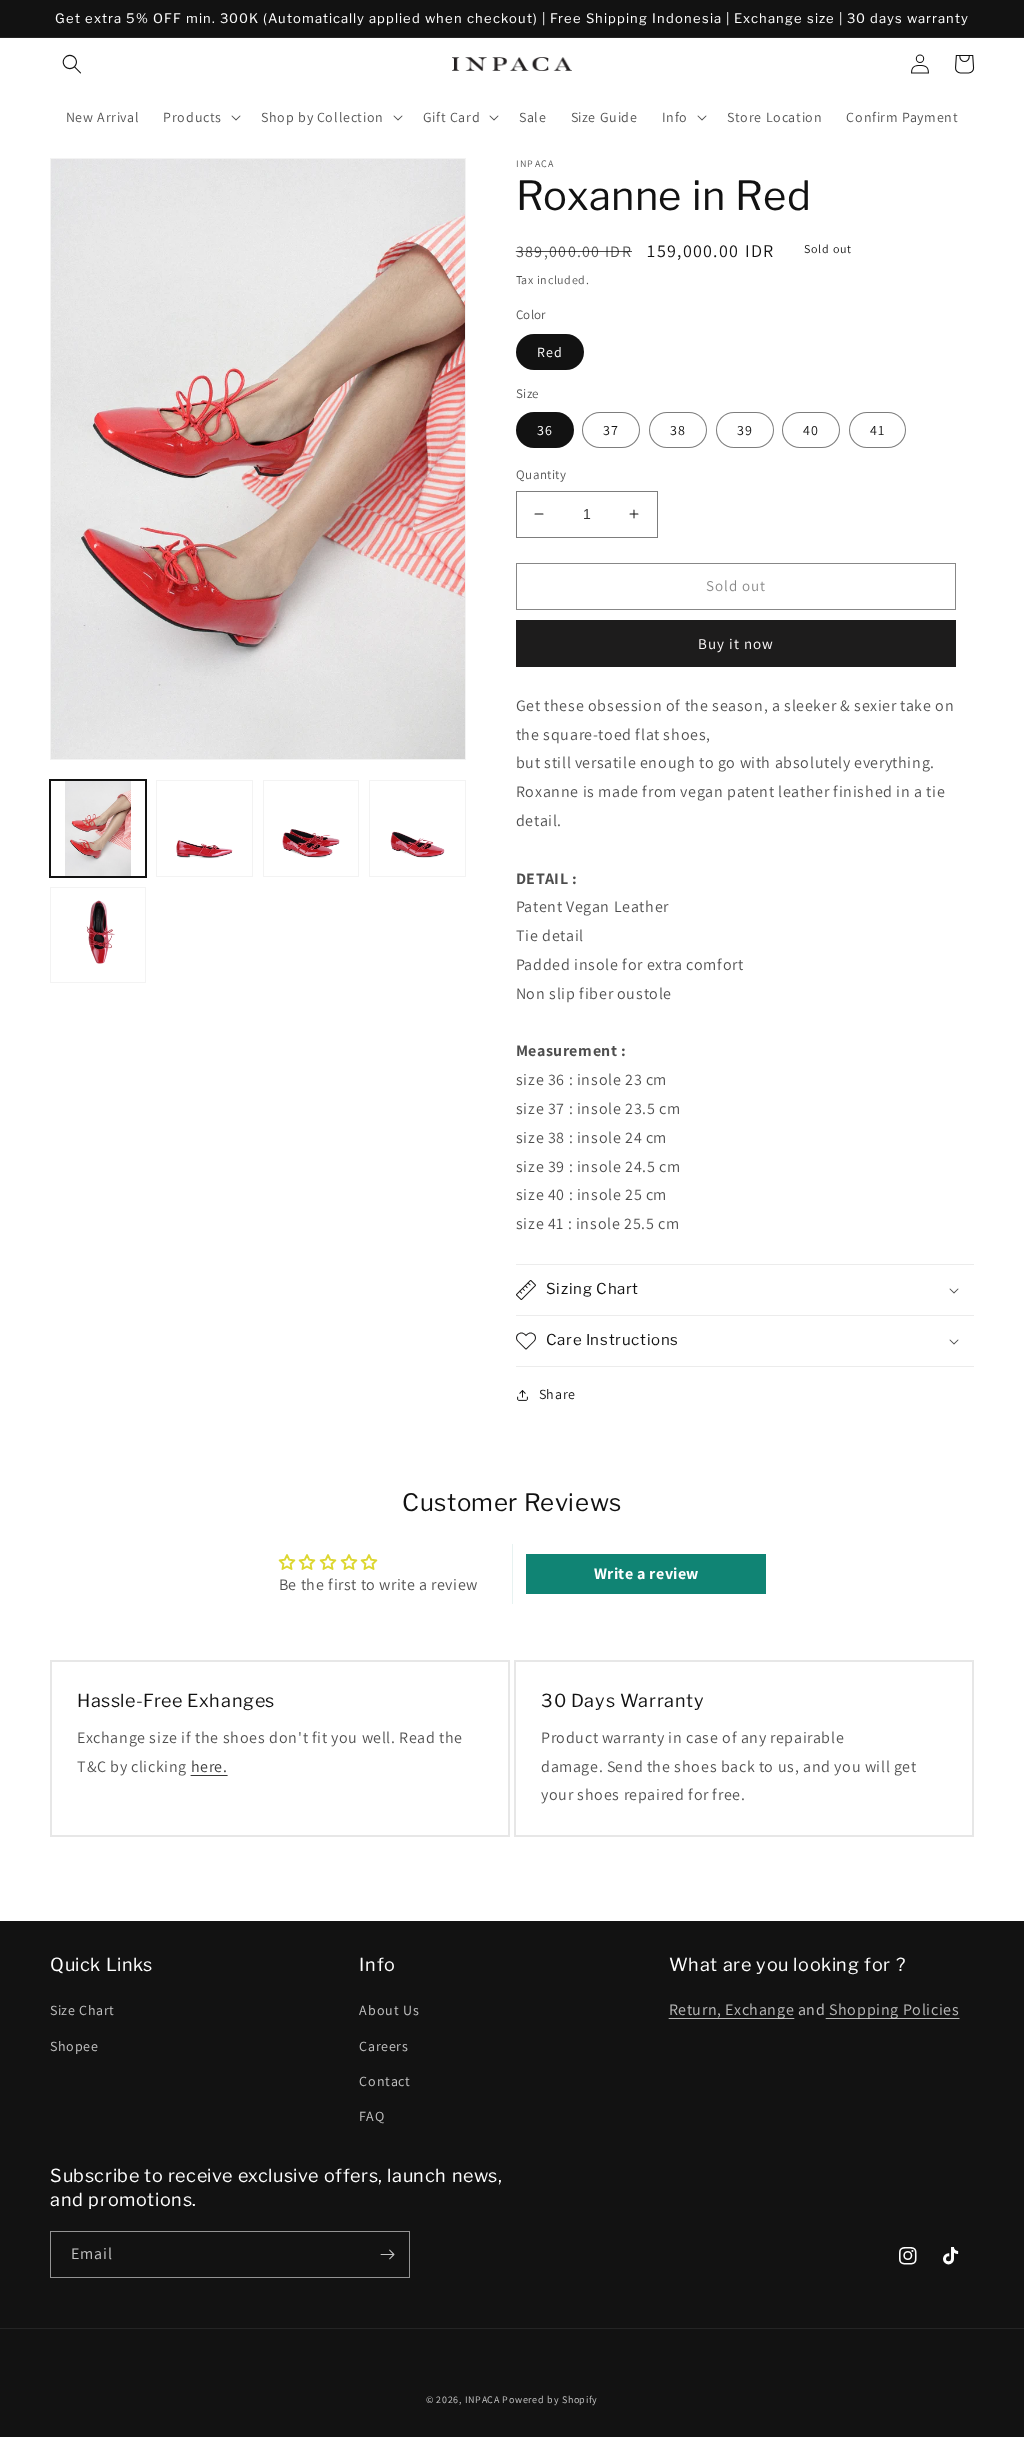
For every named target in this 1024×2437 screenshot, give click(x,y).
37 (611, 430)
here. (209, 1766)
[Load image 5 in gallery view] (98, 935)
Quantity (541, 474)
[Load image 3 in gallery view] (311, 828)
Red (550, 352)
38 (678, 430)
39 (745, 430)
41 (877, 430)
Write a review (646, 1573)
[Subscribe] (387, 2254)
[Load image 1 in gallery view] (98, 828)
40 (811, 430)
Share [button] (557, 1394)
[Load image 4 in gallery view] (417, 828)
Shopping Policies (893, 2009)
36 (545, 430)
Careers (383, 2046)
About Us (389, 2010)
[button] (72, 64)
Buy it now (736, 643)
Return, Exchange (732, 2009)
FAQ (371, 2116)
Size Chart (82, 2010)
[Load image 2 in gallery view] (204, 828)
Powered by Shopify (550, 2399)
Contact (384, 2081)
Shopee (74, 2046)
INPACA (482, 2399)
